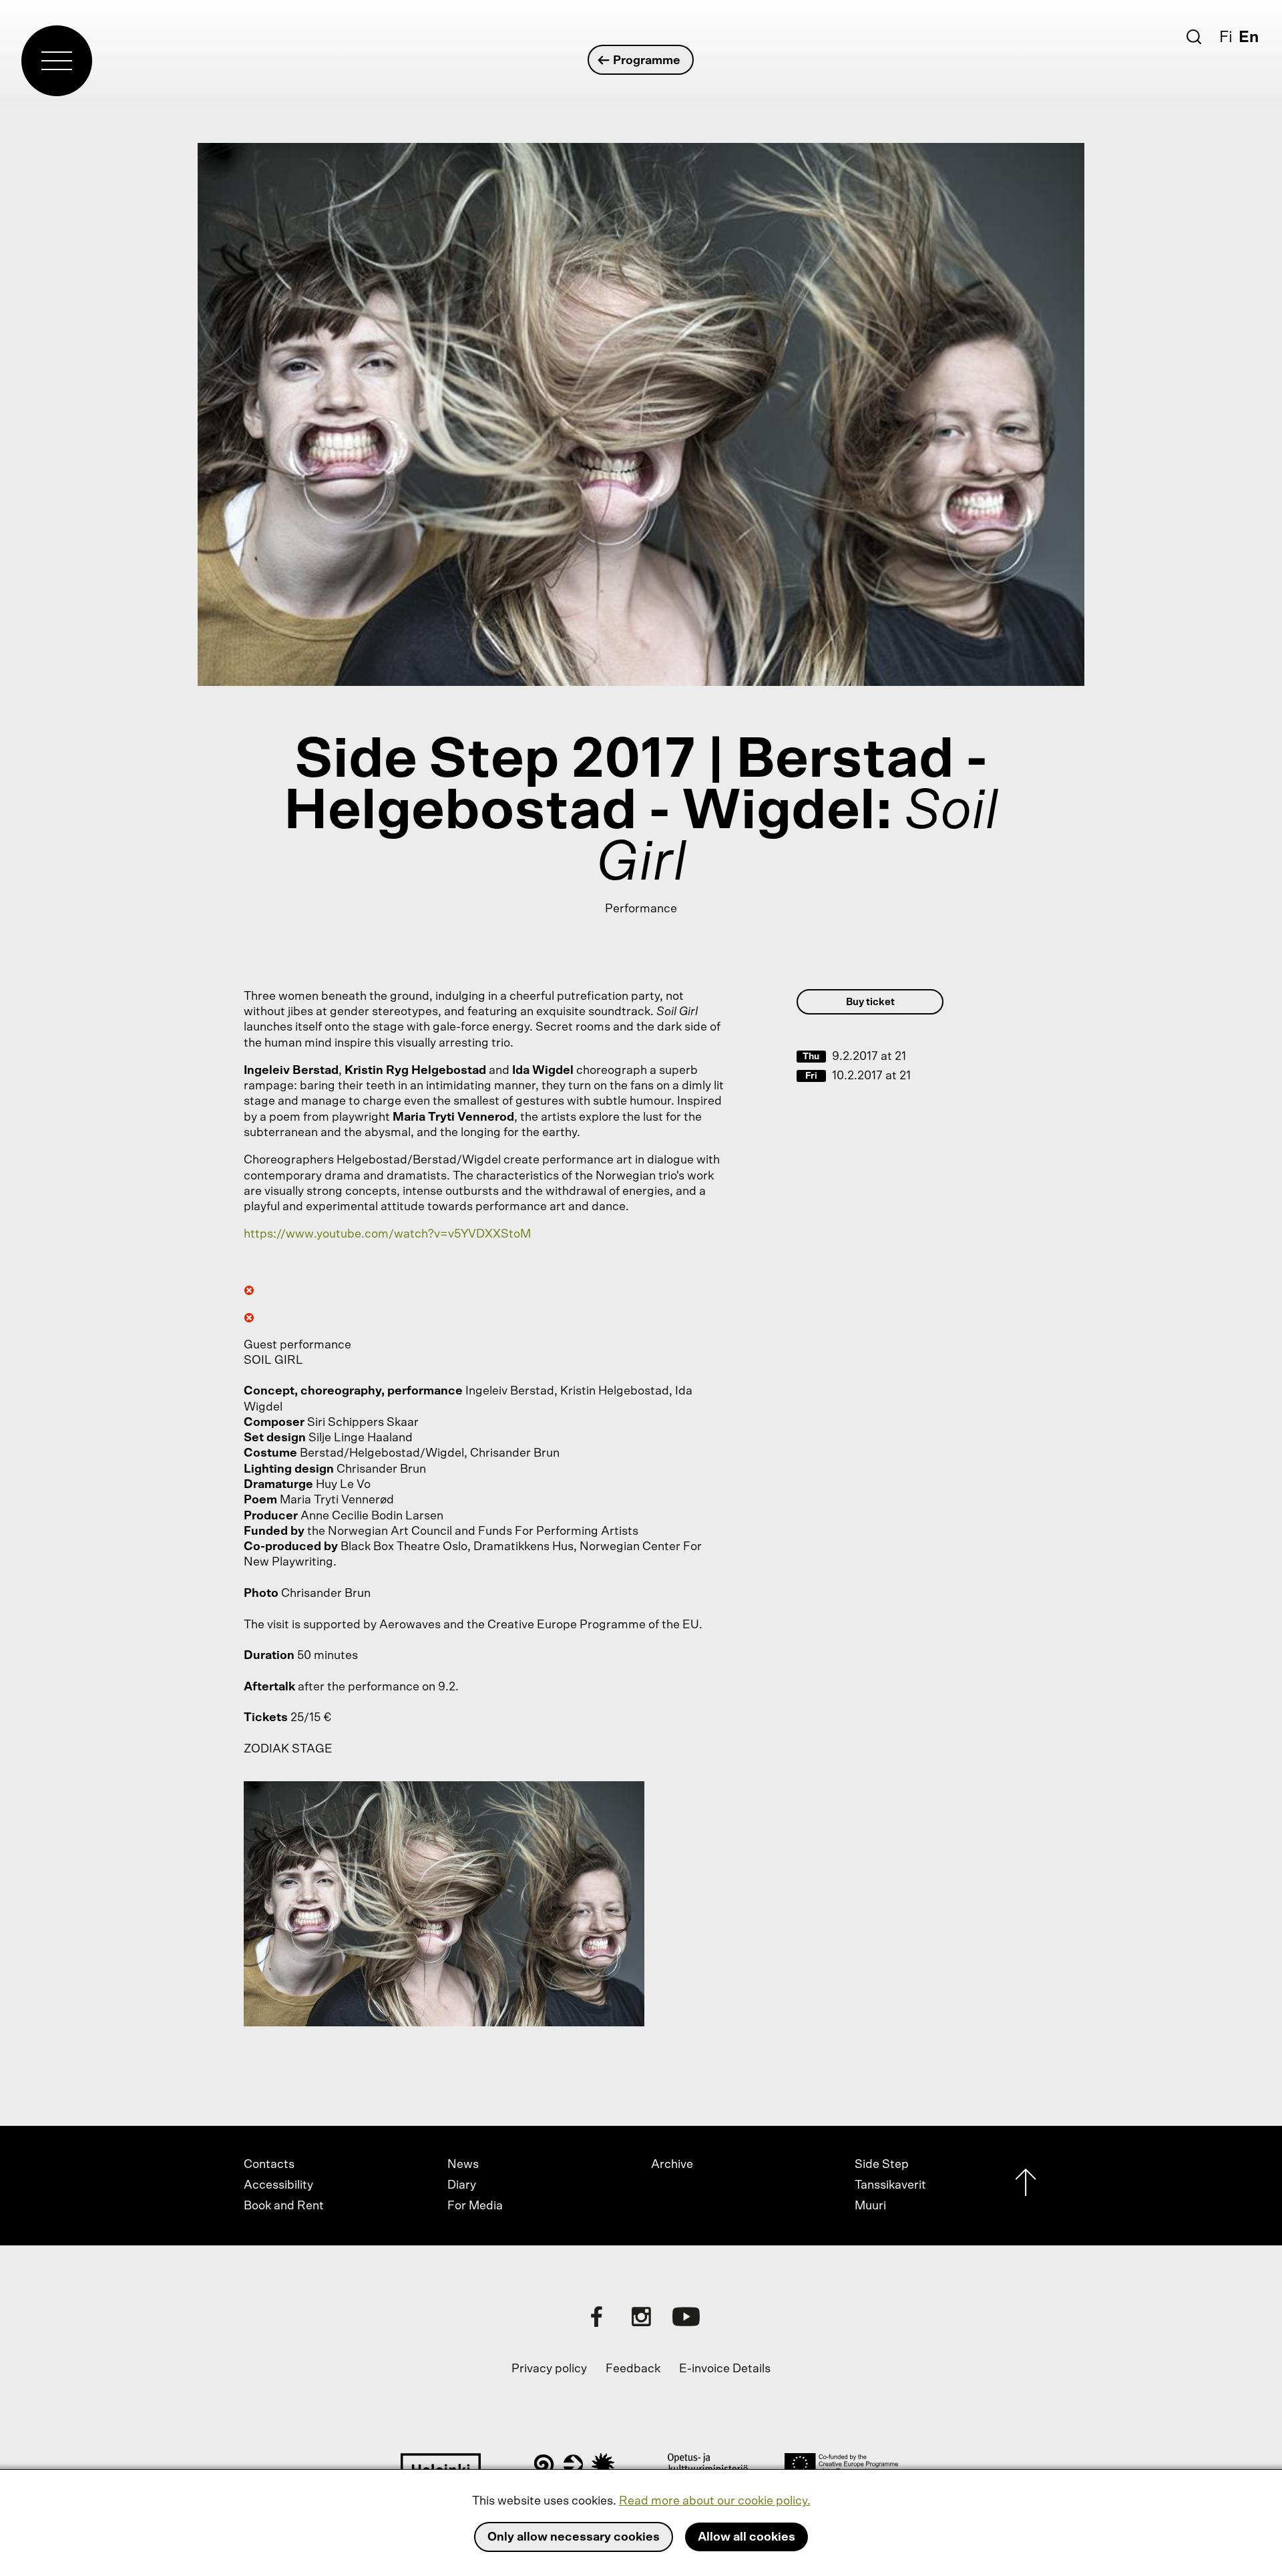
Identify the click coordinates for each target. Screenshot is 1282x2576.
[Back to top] (1026, 2186)
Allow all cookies (746, 2537)
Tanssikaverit (890, 2185)
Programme (647, 61)
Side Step (882, 2165)
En (1249, 37)
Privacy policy (549, 2369)
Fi (1226, 37)
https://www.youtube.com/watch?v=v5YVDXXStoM (387, 1234)
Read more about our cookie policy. (715, 2501)
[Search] (1194, 37)
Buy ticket (870, 1002)
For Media (475, 2206)
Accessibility (278, 2185)
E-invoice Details (725, 2369)
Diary (462, 2185)
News (463, 2165)
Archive (672, 2165)
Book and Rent (284, 2206)
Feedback (633, 2369)
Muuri (870, 2206)
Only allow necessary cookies (574, 2537)
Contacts (269, 2165)
